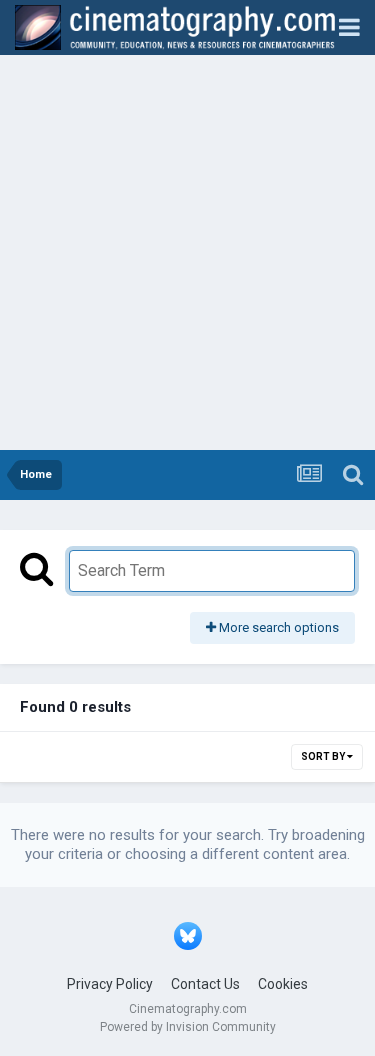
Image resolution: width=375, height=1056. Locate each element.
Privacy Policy (110, 984)
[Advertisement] (187, 252)
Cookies (283, 984)
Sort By (324, 756)
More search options (277, 627)
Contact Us (205, 984)
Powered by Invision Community (188, 1027)
